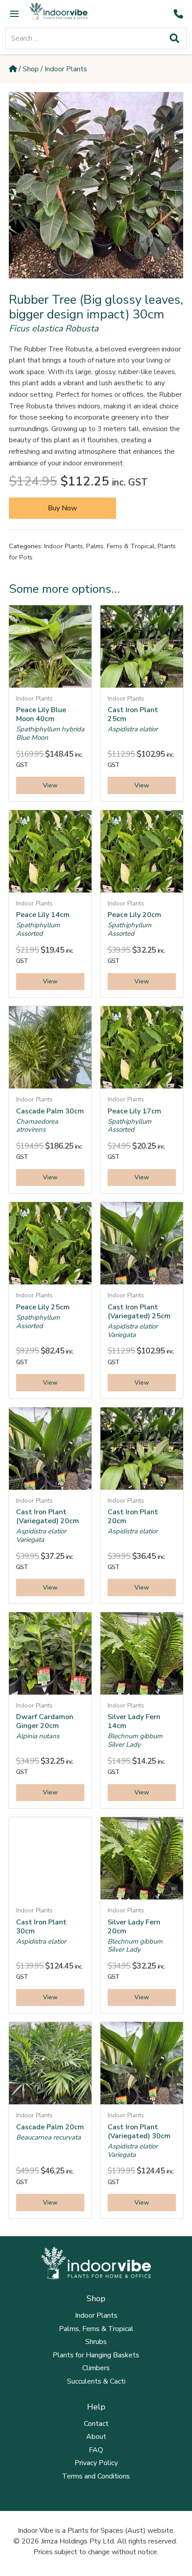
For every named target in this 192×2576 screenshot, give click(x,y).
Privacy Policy (96, 2463)
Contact (96, 2424)
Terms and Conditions (96, 2476)
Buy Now (63, 508)
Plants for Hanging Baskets (96, 2355)
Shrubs (96, 2342)
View (50, 785)
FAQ (96, 2450)
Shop (31, 69)
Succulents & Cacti (96, 2381)
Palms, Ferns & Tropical (120, 546)
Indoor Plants (66, 69)
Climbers (96, 2368)
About (96, 2437)
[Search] (174, 38)
